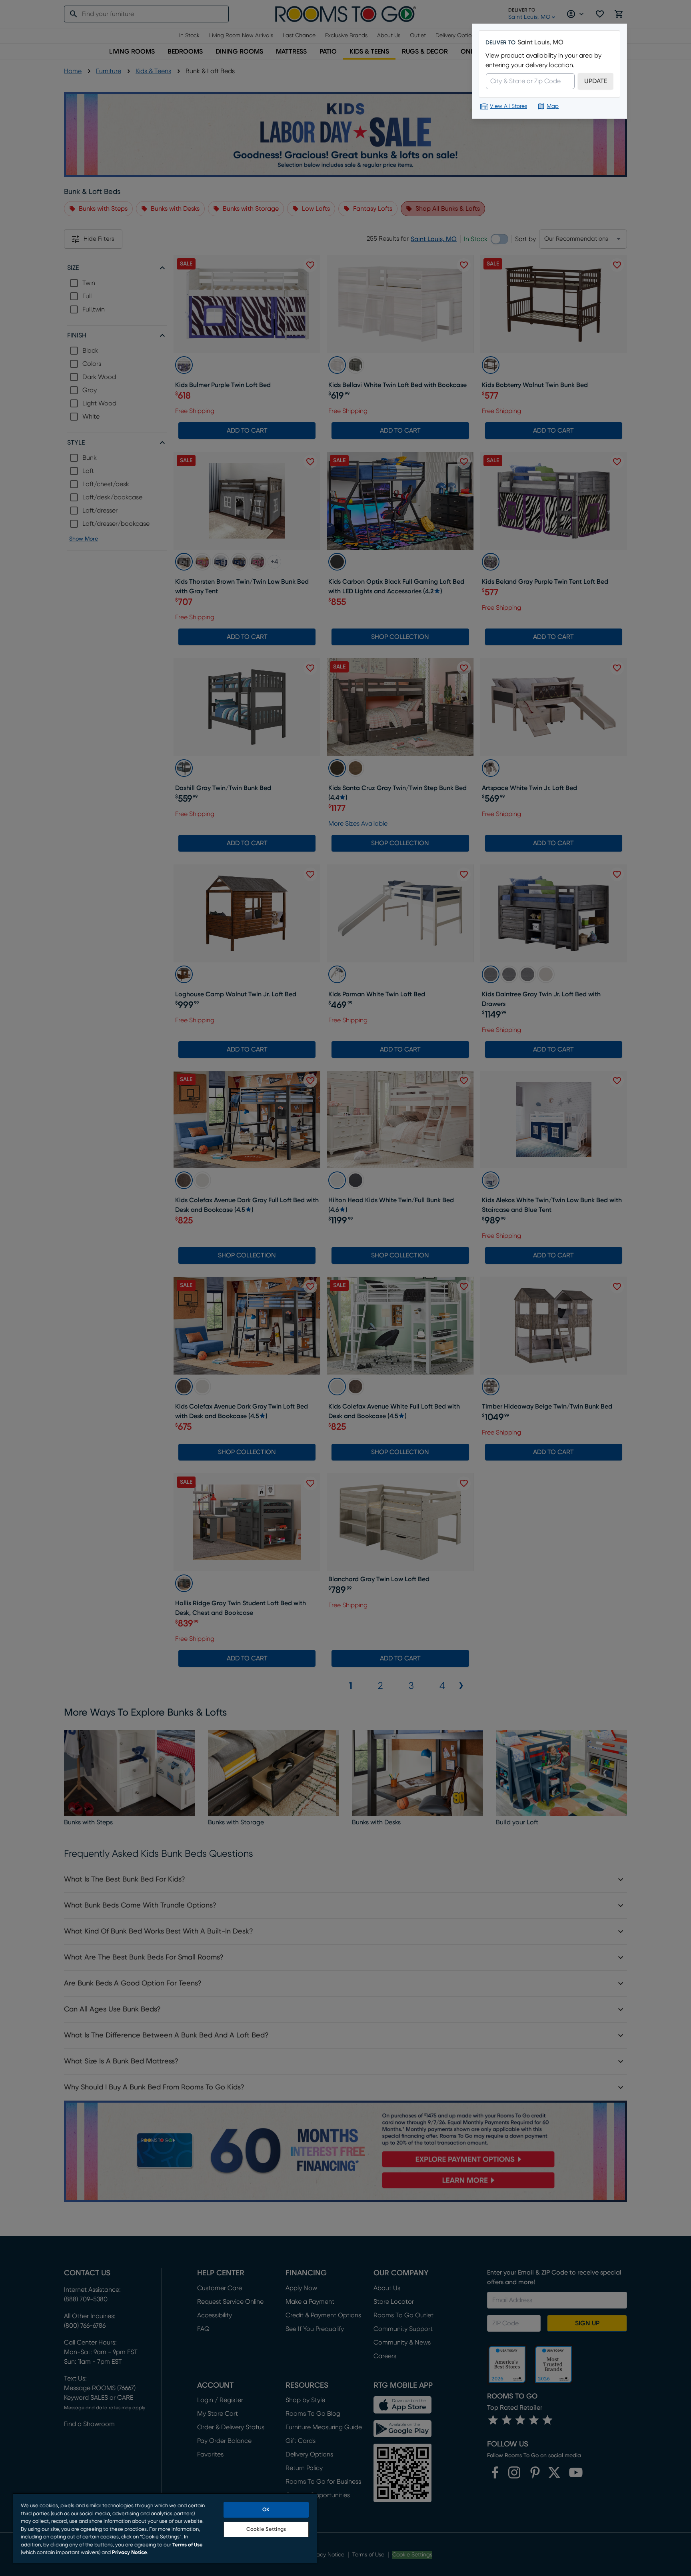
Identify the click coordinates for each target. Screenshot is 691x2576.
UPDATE (596, 81)
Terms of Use (188, 2545)
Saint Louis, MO (540, 42)
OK (266, 2510)
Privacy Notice (130, 2553)
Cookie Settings (266, 2529)
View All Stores (508, 106)
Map (553, 106)
